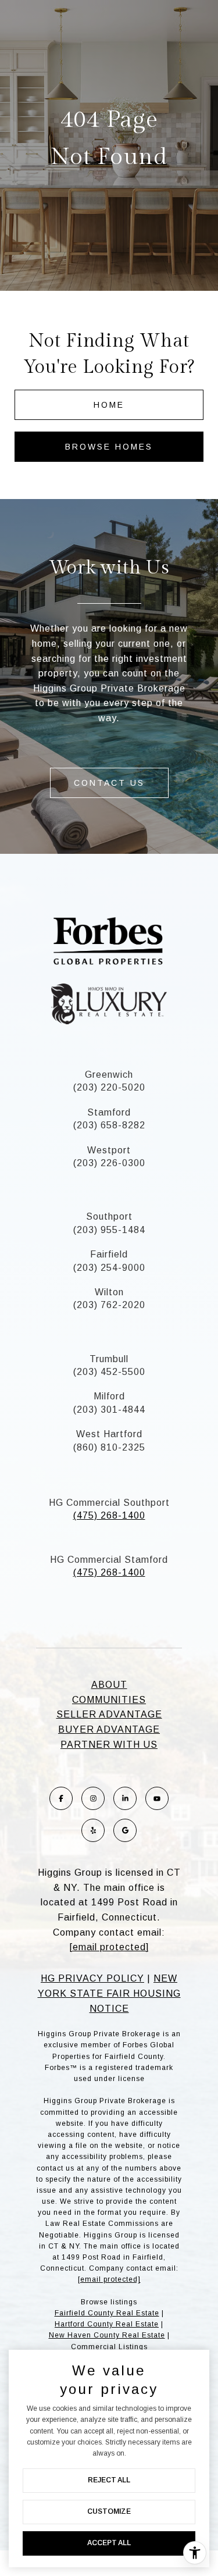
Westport (109, 1150)
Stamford (109, 1112)
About (109, 1685)
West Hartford (109, 1434)
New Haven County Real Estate (107, 2335)
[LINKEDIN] (125, 1798)
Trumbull (109, 1359)
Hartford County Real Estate (107, 2324)
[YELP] (93, 1830)
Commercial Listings (109, 2347)
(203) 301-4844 (109, 1410)
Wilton (109, 1292)
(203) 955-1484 (109, 1230)
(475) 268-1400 (109, 1515)
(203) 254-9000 (109, 1268)
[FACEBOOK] (61, 1798)
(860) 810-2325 (109, 1447)
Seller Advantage (109, 1714)
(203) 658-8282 (109, 1125)
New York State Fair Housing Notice (109, 1993)
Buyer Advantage (109, 1729)
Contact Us (109, 783)
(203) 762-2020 (109, 1305)
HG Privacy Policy (92, 1978)
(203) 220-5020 (109, 1087)
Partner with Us (109, 1745)
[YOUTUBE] (157, 1798)
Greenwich (109, 1075)
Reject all (109, 2480)
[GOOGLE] (125, 1830)
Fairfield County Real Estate (107, 2313)
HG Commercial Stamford (109, 1560)
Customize (109, 2511)
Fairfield (109, 1254)
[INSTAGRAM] (93, 1798)
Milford (109, 1396)
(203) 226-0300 (109, 1163)
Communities (109, 1700)
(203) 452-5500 (109, 1372)
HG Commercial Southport (109, 1503)
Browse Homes (109, 447)
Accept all (109, 2543)
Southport (109, 1216)
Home (109, 405)
